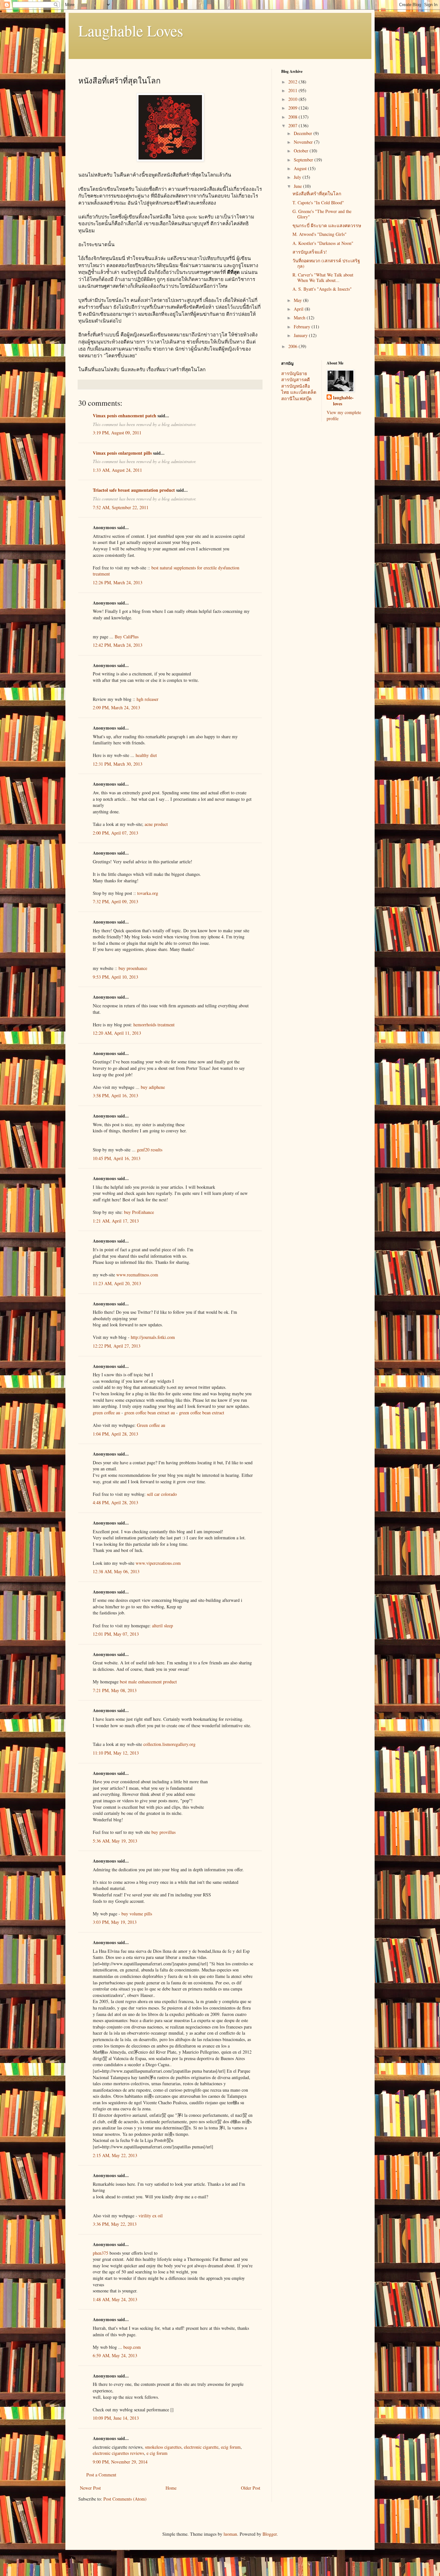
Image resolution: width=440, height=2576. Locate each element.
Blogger (270, 2534)
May (298, 300)
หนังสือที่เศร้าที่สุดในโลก (317, 194)
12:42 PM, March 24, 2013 (118, 645)
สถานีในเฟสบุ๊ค (296, 398)
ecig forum (231, 2447)
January (301, 335)
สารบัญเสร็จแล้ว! (310, 252)
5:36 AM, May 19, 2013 (115, 1841)
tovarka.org (148, 893)
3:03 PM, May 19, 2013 (115, 1922)
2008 (293, 117)
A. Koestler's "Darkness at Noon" (323, 243)
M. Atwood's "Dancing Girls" (320, 234)
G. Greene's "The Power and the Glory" (322, 214)
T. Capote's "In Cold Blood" (318, 203)
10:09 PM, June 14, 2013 (116, 2418)
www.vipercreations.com (158, 1563)
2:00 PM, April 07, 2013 (115, 833)
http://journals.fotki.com (153, 1337)
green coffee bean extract (202, 1413)
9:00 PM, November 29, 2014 (120, 2462)
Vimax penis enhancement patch (124, 416)
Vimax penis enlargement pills (122, 453)
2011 (293, 90)
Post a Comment (101, 2475)
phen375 (100, 2253)
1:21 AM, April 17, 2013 (116, 1221)
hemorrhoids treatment (154, 1025)
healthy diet (146, 755)
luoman (230, 2534)
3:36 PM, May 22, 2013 (115, 2224)
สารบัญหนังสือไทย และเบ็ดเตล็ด (299, 389)
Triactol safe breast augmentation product (134, 490)
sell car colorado (162, 1494)
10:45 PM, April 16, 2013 (117, 1158)
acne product (156, 824)
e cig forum (157, 2453)
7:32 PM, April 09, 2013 (115, 901)
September (304, 160)
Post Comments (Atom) (125, 2499)
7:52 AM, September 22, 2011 (121, 507)
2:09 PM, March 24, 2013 (116, 707)
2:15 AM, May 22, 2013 (115, 2155)
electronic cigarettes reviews (118, 2453)
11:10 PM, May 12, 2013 (116, 1753)
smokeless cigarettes (163, 2447)
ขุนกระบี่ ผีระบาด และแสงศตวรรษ (327, 225)
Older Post (251, 2488)
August (301, 168)
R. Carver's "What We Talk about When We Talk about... (323, 277)
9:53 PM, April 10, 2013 (115, 977)
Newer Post (90, 2488)
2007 (293, 126)
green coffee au (106, 1413)
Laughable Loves (131, 30)
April (299, 309)
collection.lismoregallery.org (169, 1744)
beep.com (132, 2347)
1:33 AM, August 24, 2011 (117, 470)
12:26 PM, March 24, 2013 (118, 582)
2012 (293, 82)
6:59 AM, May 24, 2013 (115, 2355)
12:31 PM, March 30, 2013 (118, 764)
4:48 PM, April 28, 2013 (115, 1502)
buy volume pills (137, 1914)
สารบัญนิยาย (294, 373)
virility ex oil (151, 2216)
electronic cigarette (201, 2447)
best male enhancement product (148, 1682)
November (304, 142)
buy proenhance (133, 968)
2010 (293, 99)
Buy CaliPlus (127, 637)
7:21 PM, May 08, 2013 (115, 1690)
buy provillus (163, 1832)
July (298, 177)
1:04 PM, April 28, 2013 (115, 1434)
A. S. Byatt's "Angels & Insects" (322, 289)
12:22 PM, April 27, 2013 (117, 1346)
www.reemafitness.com (137, 1275)
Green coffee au (151, 1425)
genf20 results (150, 1150)
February (303, 327)
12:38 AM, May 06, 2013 (116, 1571)
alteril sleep (163, 1626)
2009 (293, 108)
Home (171, 2488)
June (298, 186)
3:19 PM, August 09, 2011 (117, 433)
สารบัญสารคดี (296, 379)
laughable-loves (343, 401)
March (300, 318)
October (302, 151)
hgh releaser (148, 699)
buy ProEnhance (139, 1212)
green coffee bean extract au (150, 1413)
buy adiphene (153, 1087)
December (304, 133)
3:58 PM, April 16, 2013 (115, 1095)
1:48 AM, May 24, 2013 (115, 2299)
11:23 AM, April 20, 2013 (117, 1283)
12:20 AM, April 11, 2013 (117, 1033)
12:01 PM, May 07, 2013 (116, 1634)
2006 (293, 346)
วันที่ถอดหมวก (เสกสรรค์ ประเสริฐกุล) (326, 263)
